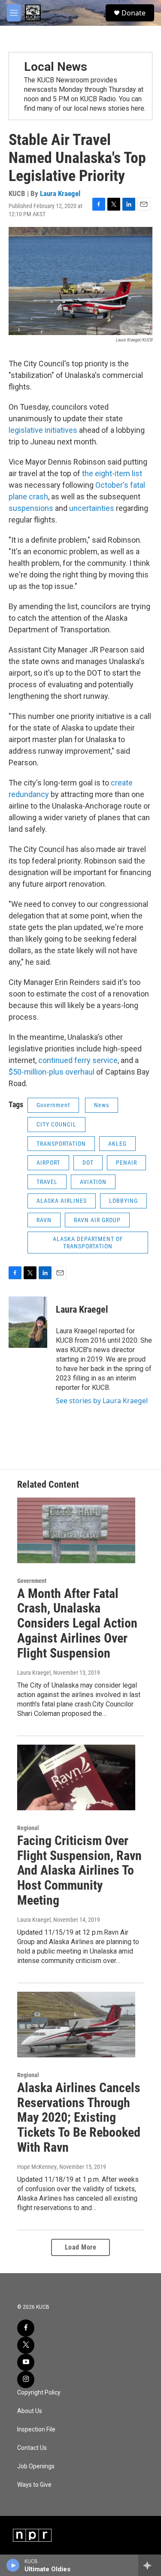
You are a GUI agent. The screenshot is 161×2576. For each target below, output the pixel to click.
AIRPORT (48, 1163)
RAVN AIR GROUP (97, 1220)
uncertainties (92, 508)
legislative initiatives (43, 430)
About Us (30, 2411)
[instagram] (26, 2380)
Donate (134, 13)
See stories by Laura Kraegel (102, 1401)
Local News (56, 67)
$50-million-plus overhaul (52, 1072)
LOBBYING (123, 1201)
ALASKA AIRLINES (62, 1201)
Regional (28, 1828)
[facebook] (26, 2328)
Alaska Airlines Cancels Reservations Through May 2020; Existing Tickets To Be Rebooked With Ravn (79, 2117)
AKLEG (117, 1144)
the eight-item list (112, 473)
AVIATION (93, 1182)
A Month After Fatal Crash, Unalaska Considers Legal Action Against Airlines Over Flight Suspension (77, 1623)
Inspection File (36, 2430)
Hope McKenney (37, 2167)
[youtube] (26, 2362)
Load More (81, 2247)
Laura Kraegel (60, 193)
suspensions (31, 508)
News (102, 1105)
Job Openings (36, 2466)
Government (53, 1105)
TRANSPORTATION (61, 1144)
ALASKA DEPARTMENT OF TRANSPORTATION (88, 1243)
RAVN (44, 1220)
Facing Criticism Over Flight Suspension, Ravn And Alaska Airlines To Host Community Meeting (79, 1870)
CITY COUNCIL (56, 1124)
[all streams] (150, 2565)
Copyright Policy (39, 2393)
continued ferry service (78, 1060)
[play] (13, 2565)
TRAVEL (47, 1182)
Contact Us (32, 2448)
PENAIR (126, 1163)
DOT (88, 1163)
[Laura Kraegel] (28, 1322)
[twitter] (26, 2345)
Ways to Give (34, 2485)
